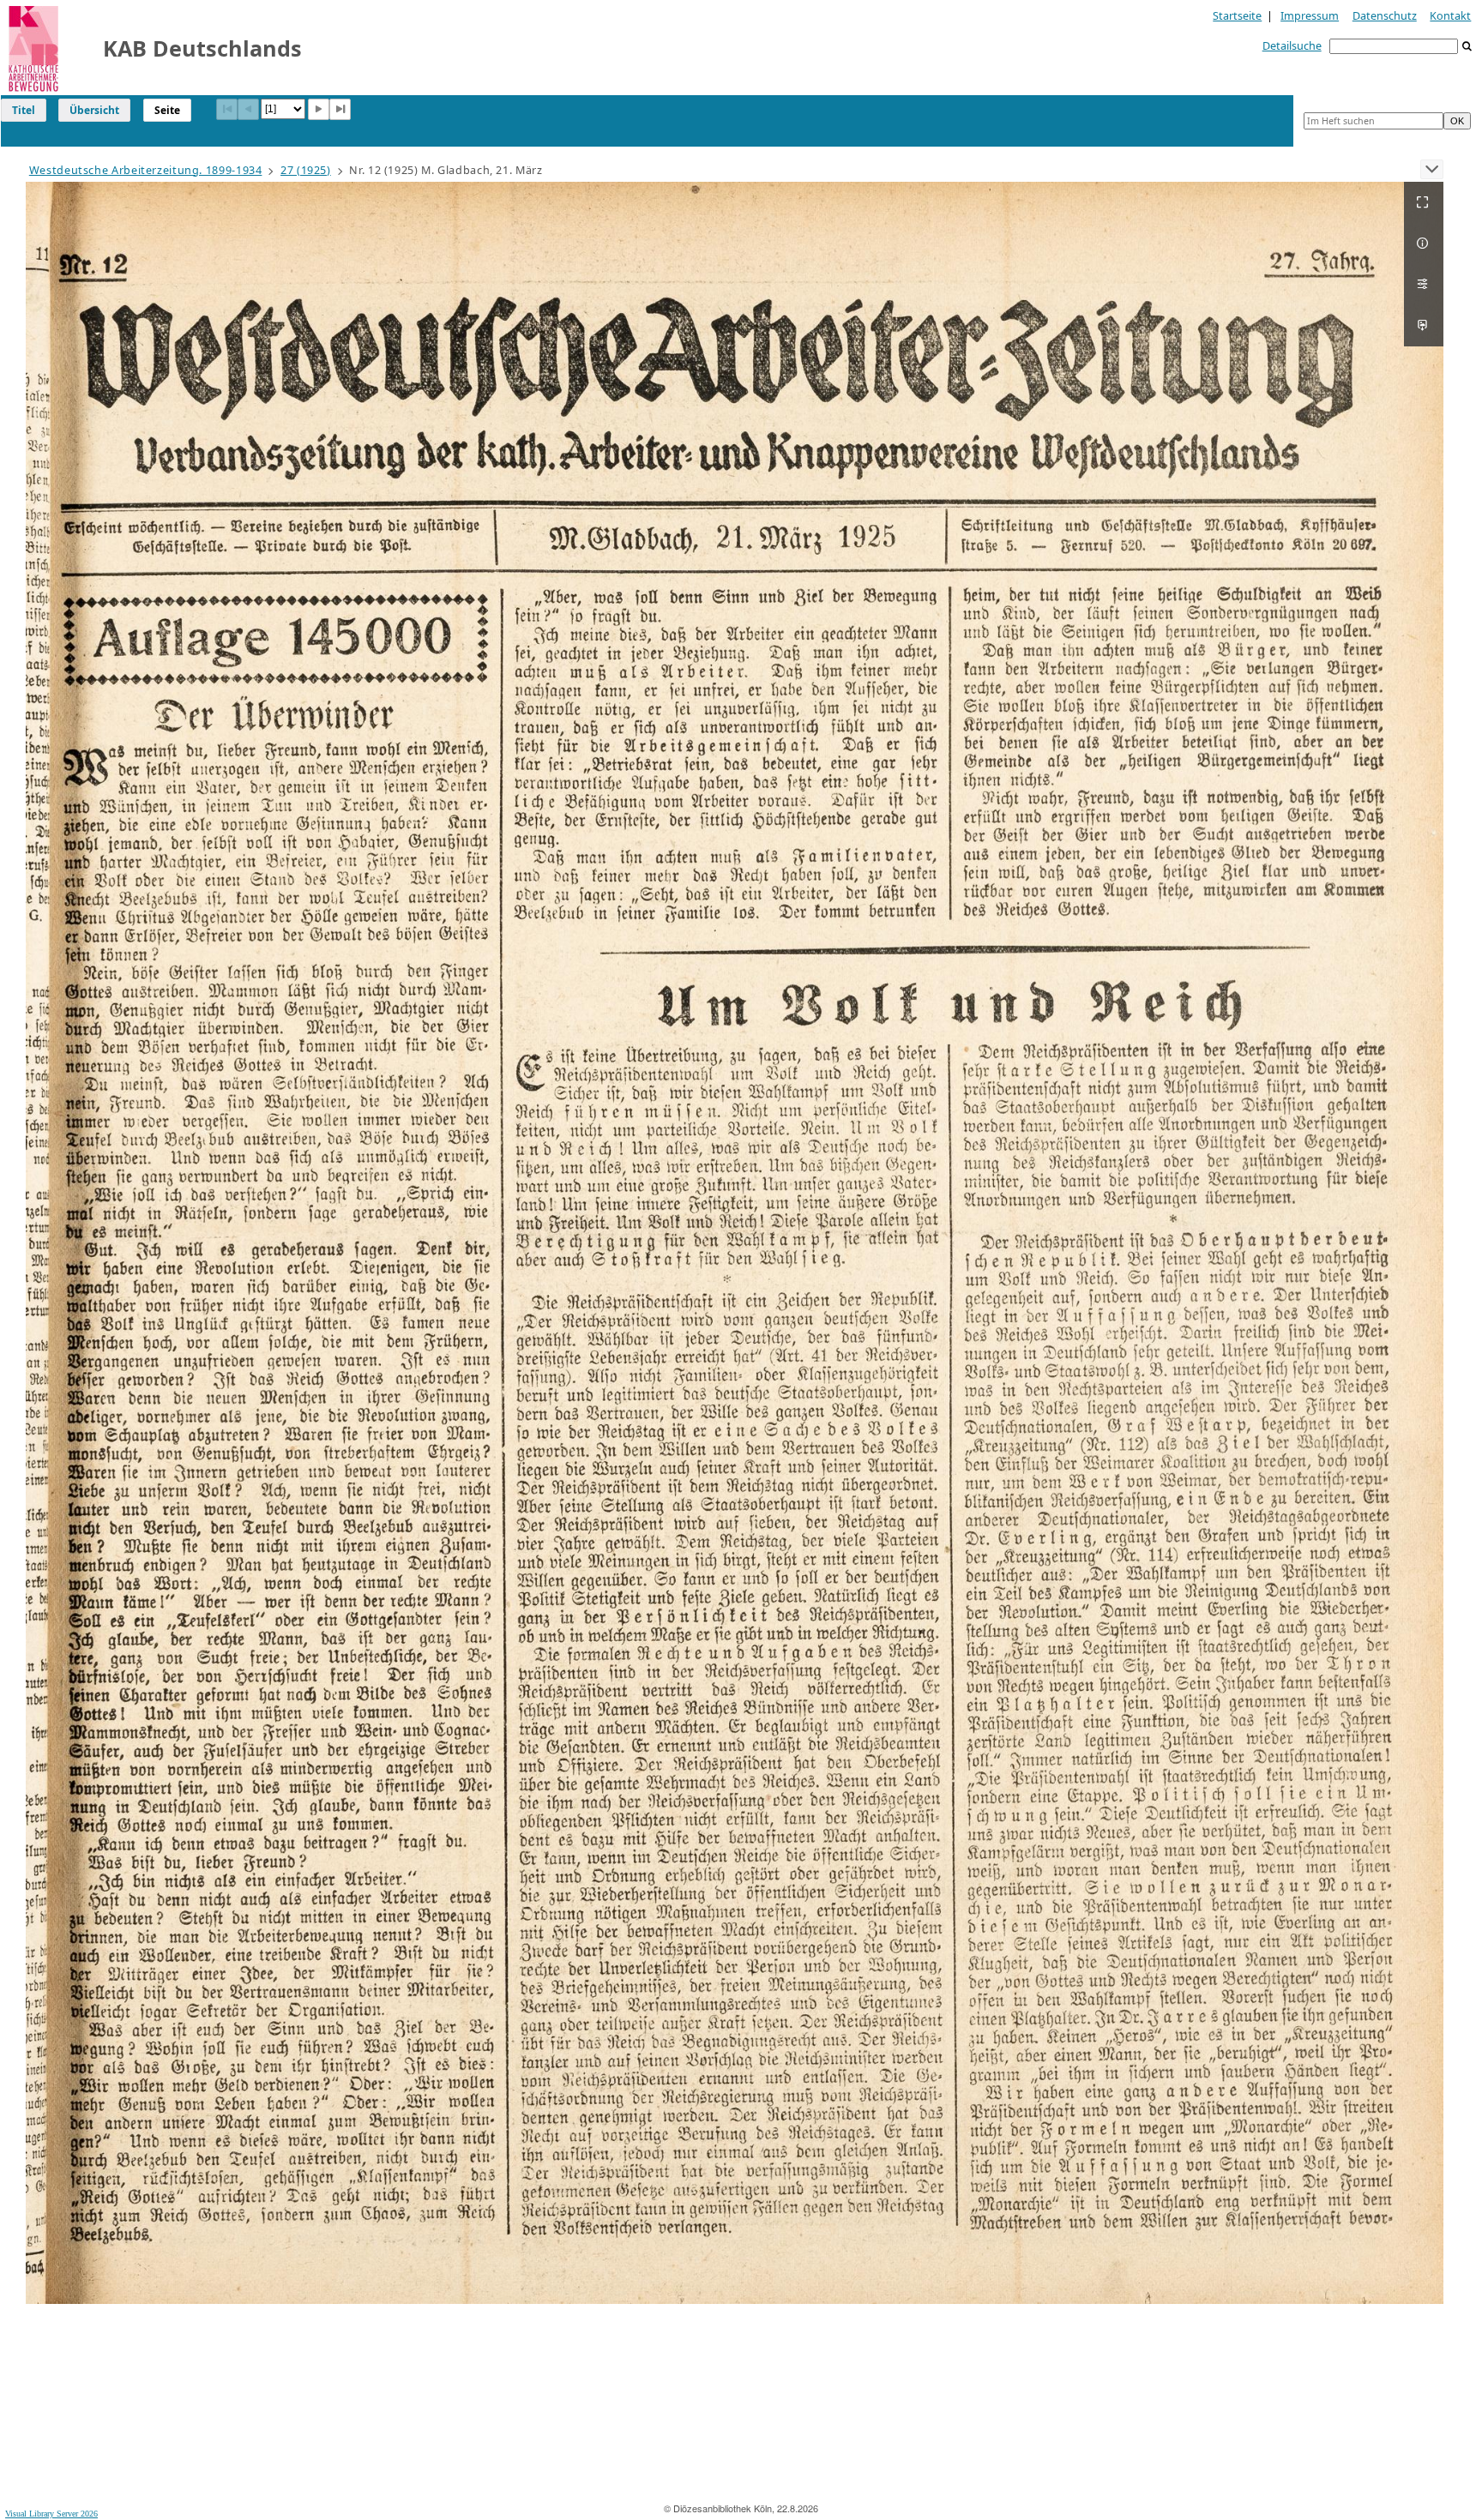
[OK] (1467, 47)
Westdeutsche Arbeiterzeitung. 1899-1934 (146, 170)
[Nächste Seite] (319, 109)
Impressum (1310, 15)
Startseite (1237, 15)
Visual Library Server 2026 (51, 2514)
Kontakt (1450, 15)
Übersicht (94, 110)
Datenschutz (1385, 15)
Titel (24, 110)
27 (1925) (306, 170)
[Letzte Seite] (340, 109)
